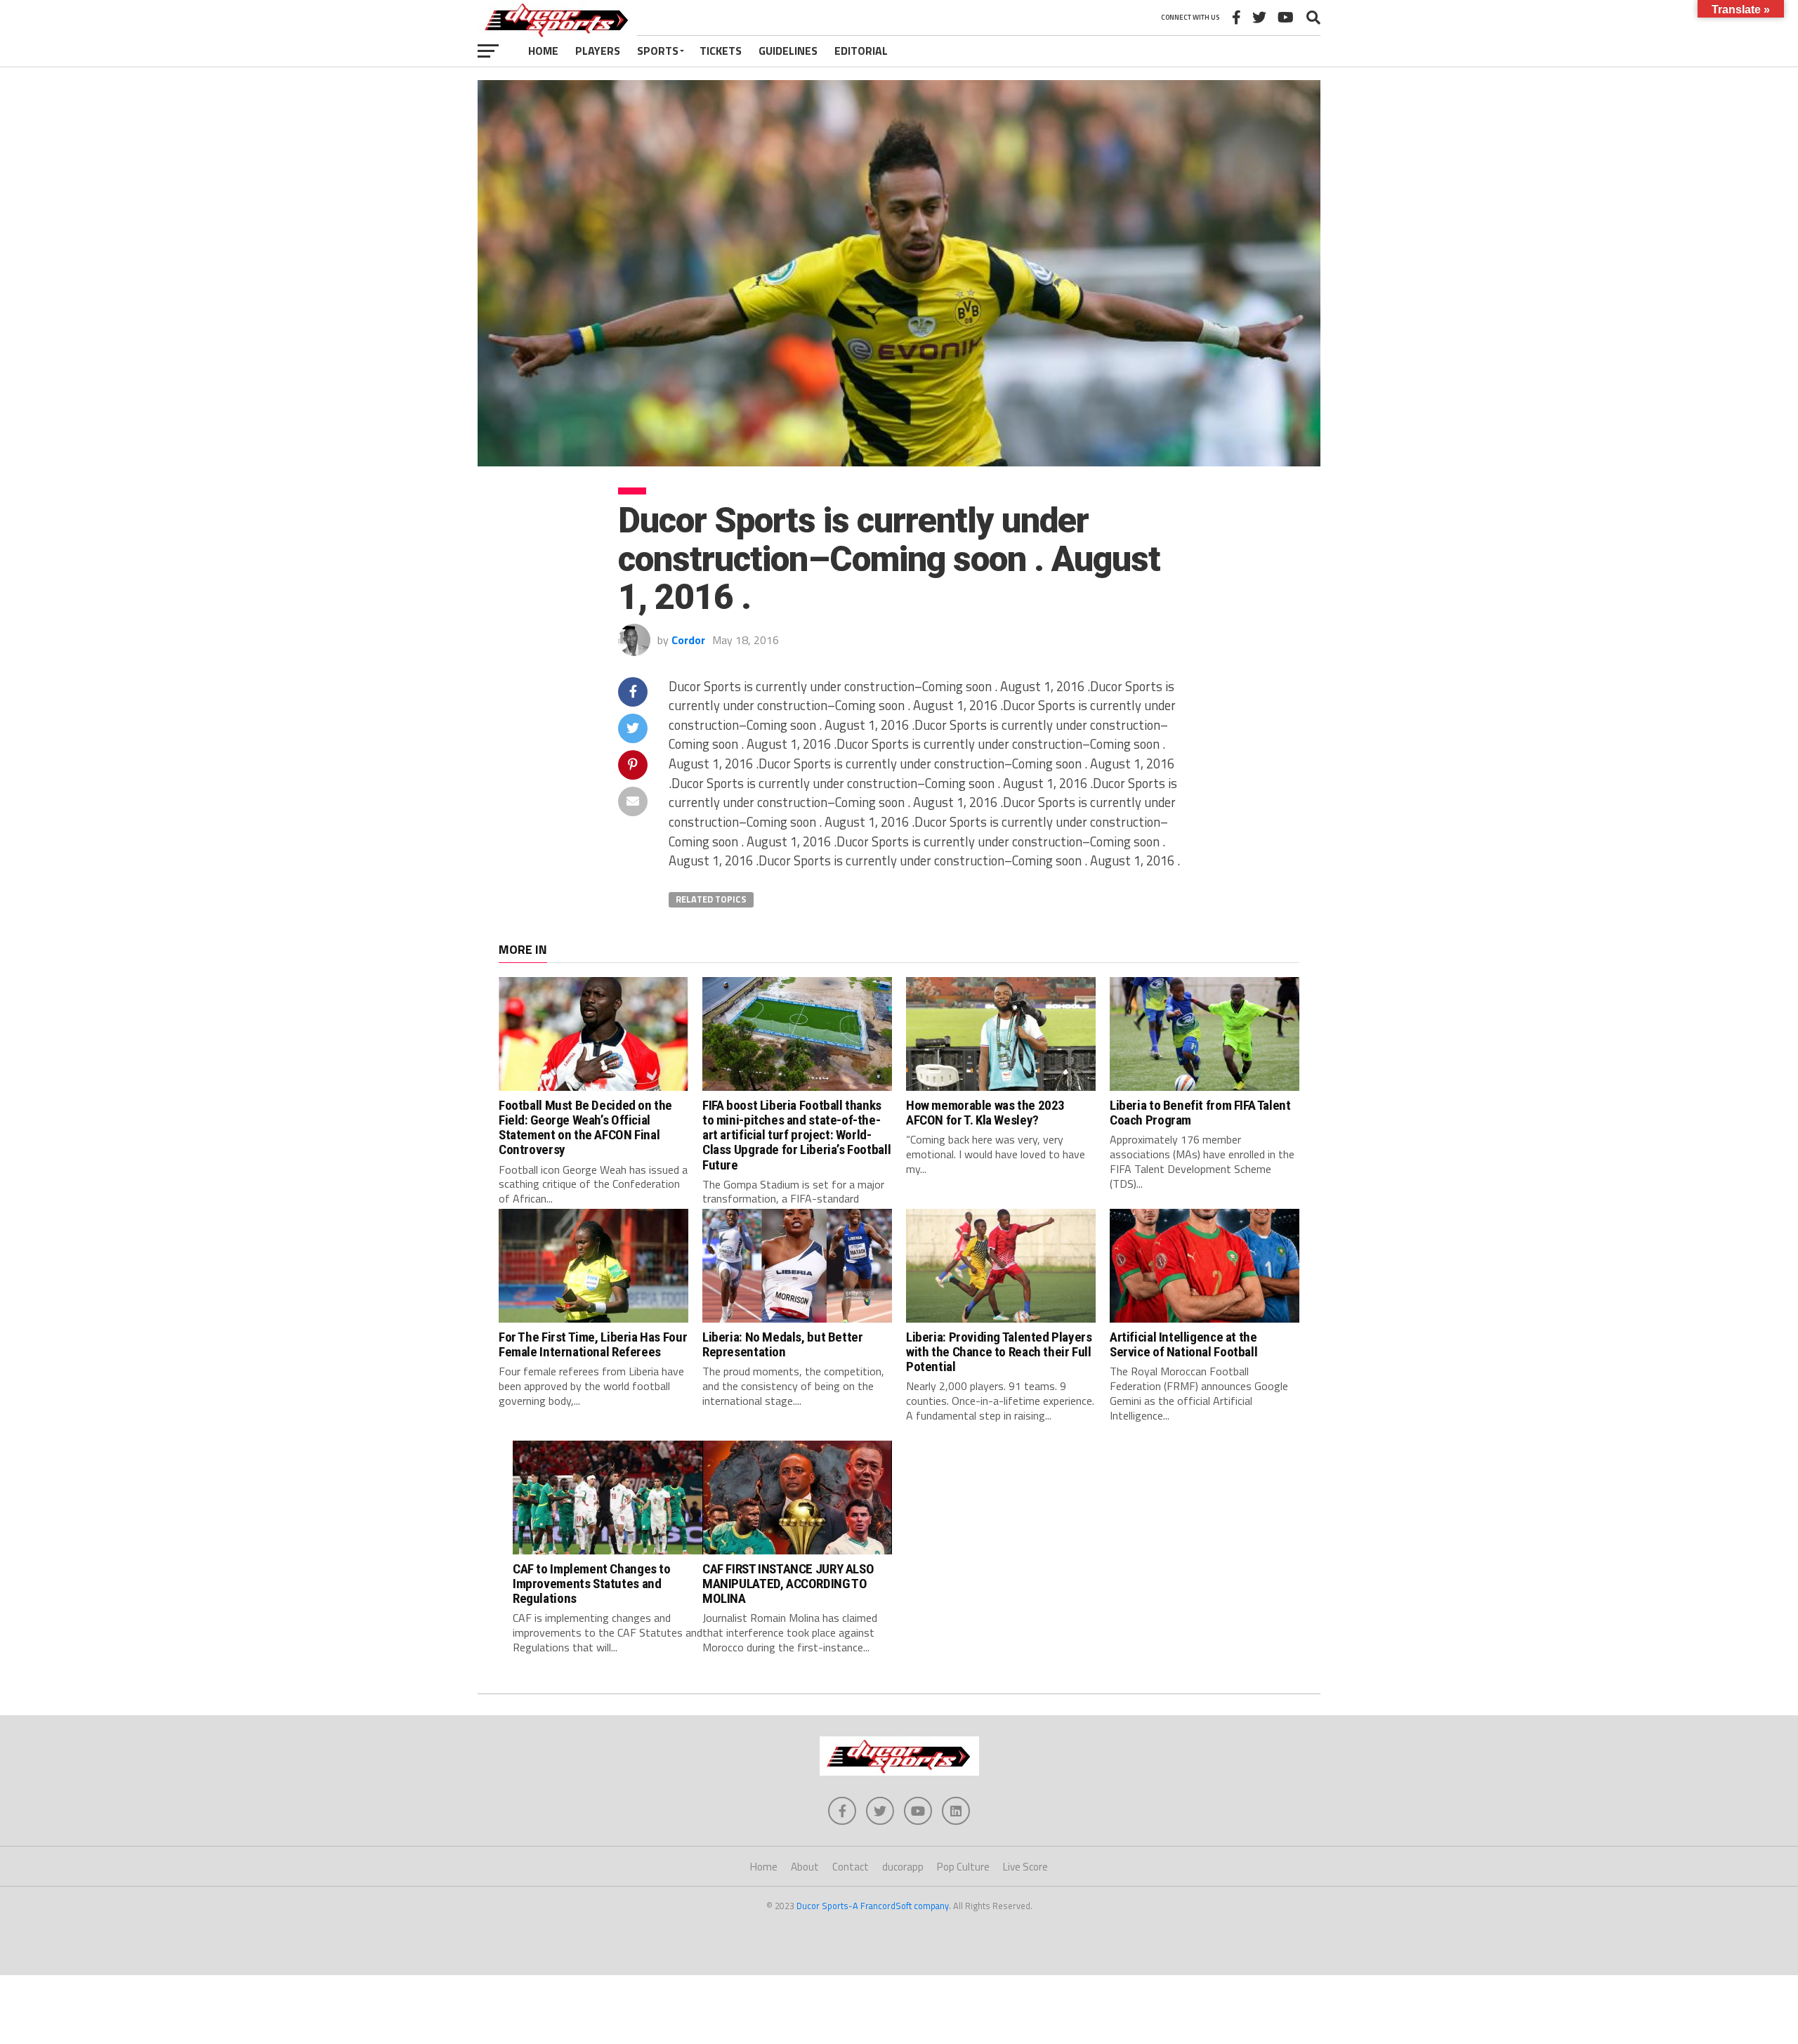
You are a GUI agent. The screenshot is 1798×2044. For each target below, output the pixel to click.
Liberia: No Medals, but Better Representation (782, 1344)
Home (543, 51)
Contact (851, 1867)
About (805, 1867)
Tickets (721, 51)
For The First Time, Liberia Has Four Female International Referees (593, 1344)
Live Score (1025, 1867)
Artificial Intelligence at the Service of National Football (1183, 1344)
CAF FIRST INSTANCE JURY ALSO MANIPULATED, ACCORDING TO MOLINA (788, 1584)
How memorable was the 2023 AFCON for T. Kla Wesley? (985, 1113)
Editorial (861, 51)
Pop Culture (963, 1867)
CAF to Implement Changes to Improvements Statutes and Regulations (592, 1584)
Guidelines (788, 51)
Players (598, 51)
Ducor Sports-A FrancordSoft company (873, 1906)
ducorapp (903, 1867)
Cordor (688, 640)
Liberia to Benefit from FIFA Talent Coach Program (1200, 1113)
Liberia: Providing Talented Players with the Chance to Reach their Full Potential (999, 1352)
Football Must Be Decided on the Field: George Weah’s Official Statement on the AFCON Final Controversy (585, 1127)
